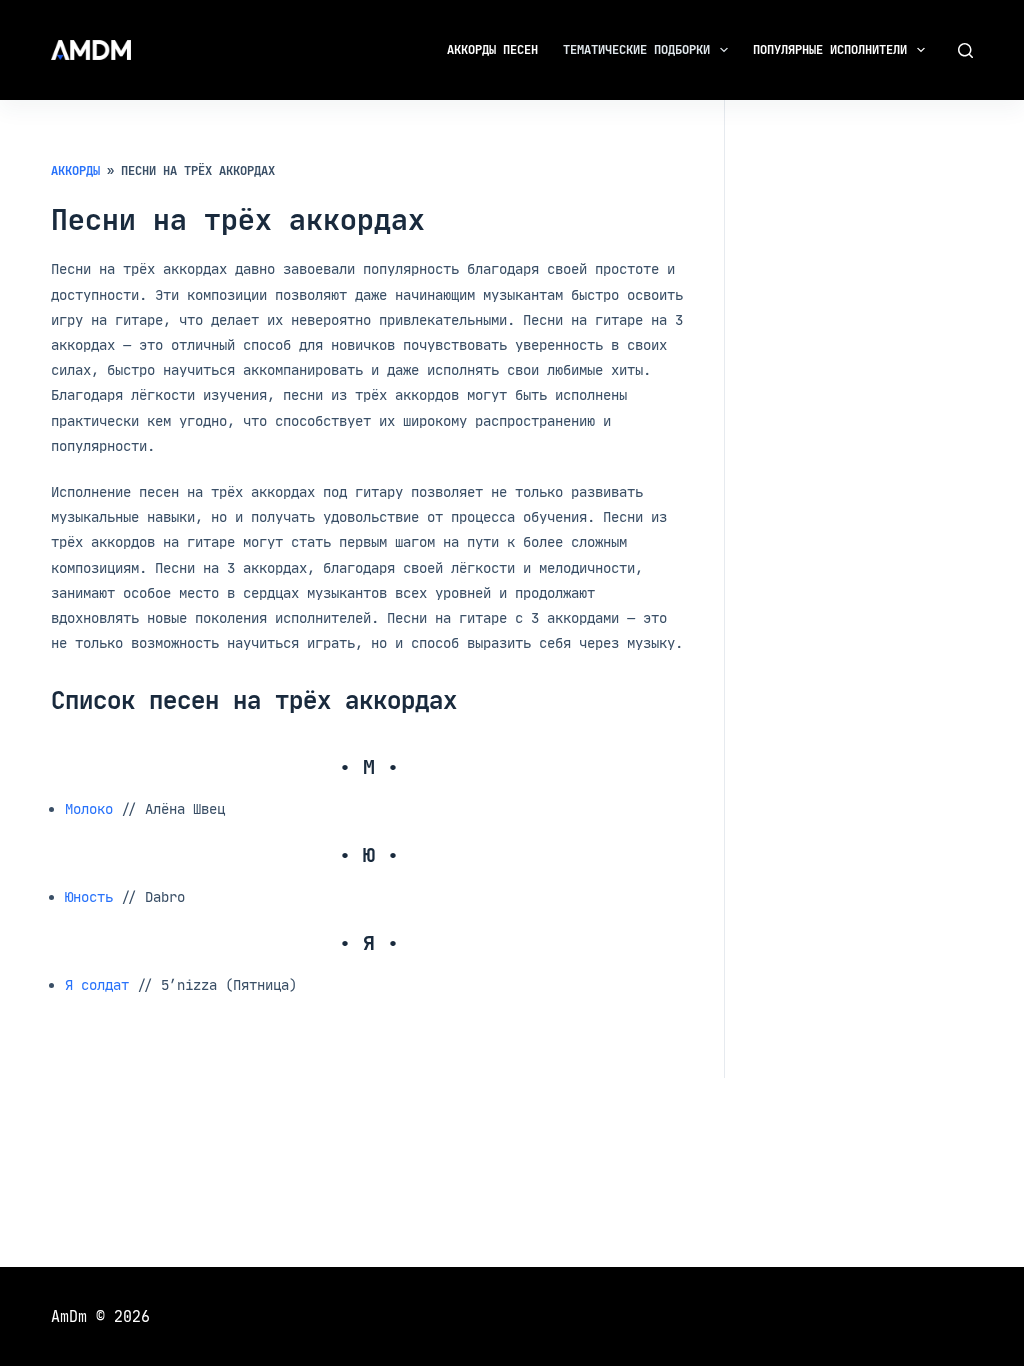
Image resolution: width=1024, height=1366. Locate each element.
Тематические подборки (636, 49)
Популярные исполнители (830, 49)
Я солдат (97, 984)
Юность (89, 896)
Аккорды (75, 170)
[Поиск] (965, 50)
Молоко (89, 808)
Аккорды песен (492, 49)
